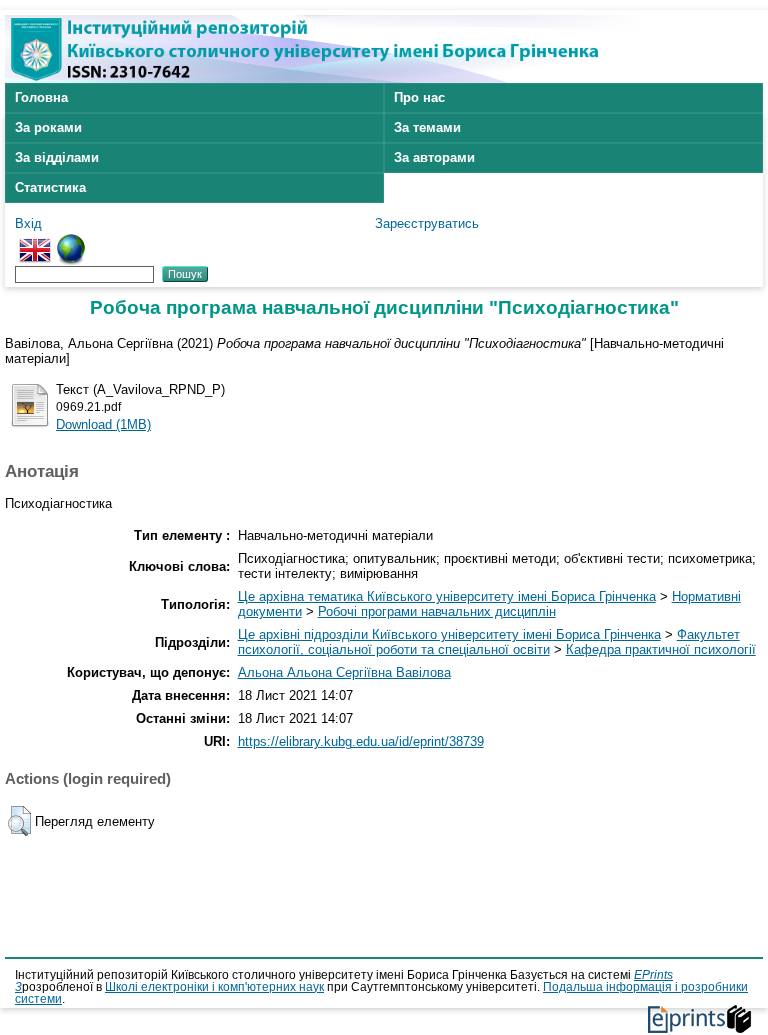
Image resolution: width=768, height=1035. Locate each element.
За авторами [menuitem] (434, 157)
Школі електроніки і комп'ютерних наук (214, 987)
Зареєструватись (427, 223)
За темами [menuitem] (427, 127)
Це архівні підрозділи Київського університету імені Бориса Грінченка (449, 634)
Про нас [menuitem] (419, 97)
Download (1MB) (103, 424)
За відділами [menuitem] (57, 157)
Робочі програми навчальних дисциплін (437, 611)
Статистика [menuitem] (50, 187)
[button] (19, 821)
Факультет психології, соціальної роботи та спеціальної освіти (489, 642)
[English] (35, 241)
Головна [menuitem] (41, 97)
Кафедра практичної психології (661, 649)
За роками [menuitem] (48, 127)
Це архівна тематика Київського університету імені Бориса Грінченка (447, 596)
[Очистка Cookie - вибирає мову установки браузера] (71, 241)
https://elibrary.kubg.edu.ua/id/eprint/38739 (361, 741)
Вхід (28, 223)
